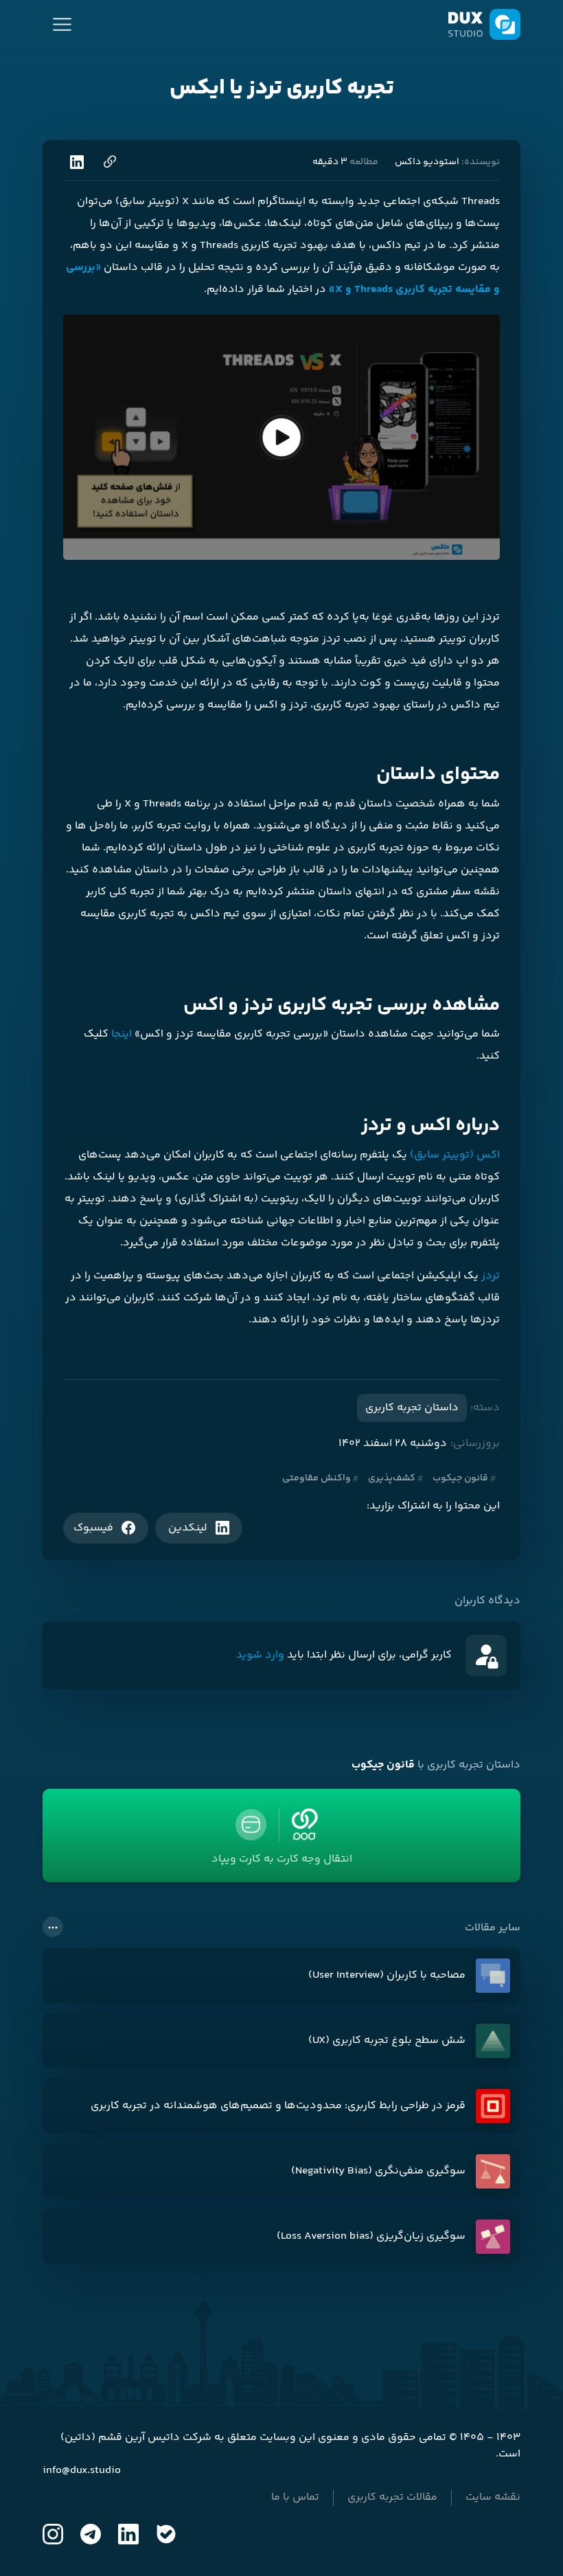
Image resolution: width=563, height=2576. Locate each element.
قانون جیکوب (460, 1478)
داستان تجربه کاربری (412, 1408)
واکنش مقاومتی (317, 1478)
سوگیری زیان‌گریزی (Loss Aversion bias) (371, 2237)
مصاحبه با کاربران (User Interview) (387, 1976)
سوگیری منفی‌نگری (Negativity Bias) (378, 2171)
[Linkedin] (128, 2534)
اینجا (122, 1034)
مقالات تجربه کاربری (392, 2498)
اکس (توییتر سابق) (455, 1155)
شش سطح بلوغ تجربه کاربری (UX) (387, 2041)
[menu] (62, 24)
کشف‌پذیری (392, 1478)
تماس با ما (295, 2498)
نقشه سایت (493, 2498)
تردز (491, 1276)
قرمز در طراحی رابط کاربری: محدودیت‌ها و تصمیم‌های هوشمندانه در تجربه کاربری (278, 2106)
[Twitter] (91, 2534)
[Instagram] (53, 2534)
